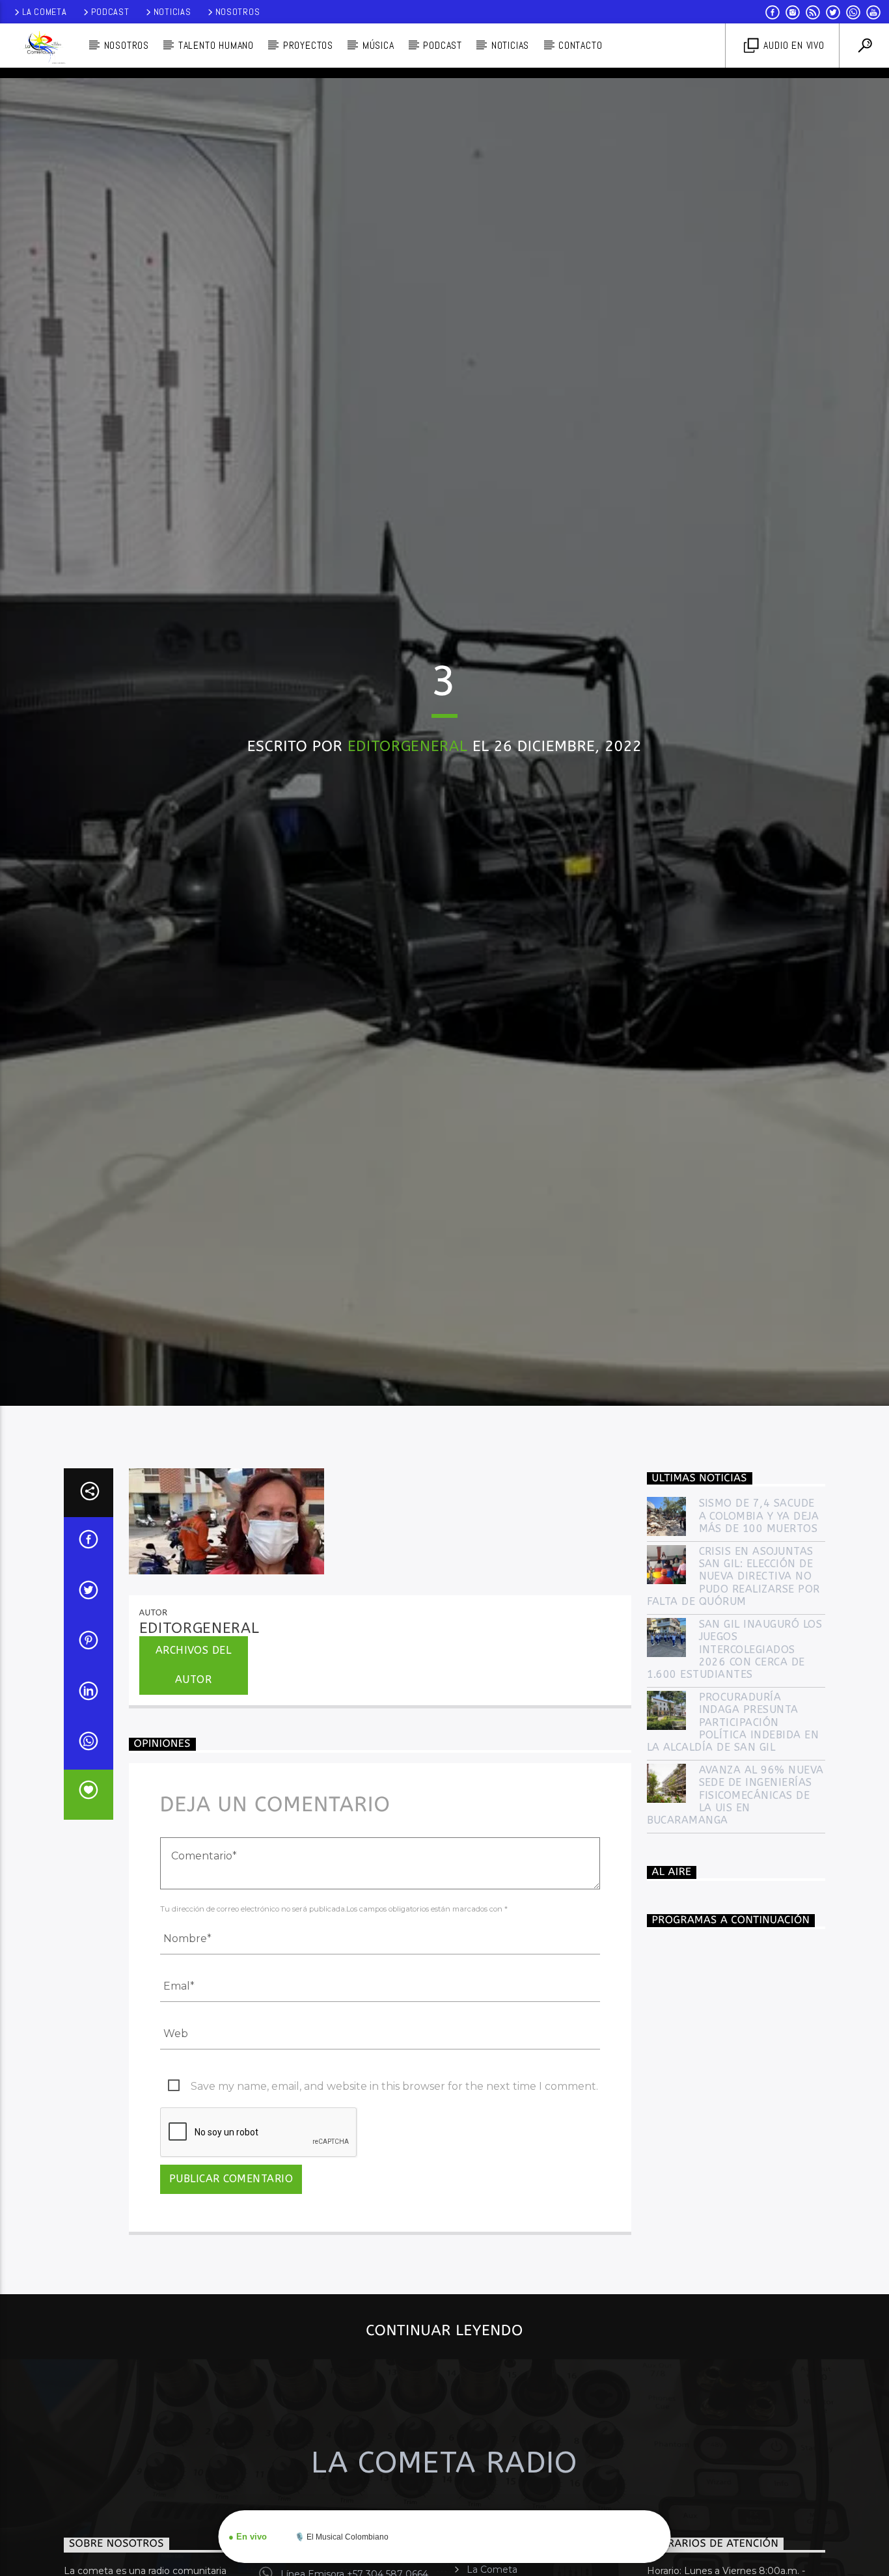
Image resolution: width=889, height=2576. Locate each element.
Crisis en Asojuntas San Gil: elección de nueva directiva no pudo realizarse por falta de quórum (733, 1706)
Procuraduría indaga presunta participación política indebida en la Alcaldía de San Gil (733, 1852)
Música (378, 45)
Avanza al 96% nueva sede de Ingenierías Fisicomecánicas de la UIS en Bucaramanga (735, 1925)
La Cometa (44, 12)
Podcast (110, 12)
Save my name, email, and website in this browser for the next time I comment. (394, 2216)
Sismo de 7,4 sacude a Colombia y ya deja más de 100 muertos (759, 1646)
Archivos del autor (194, 1794)
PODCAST (443, 45)
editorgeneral (408, 806)
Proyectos (308, 45)
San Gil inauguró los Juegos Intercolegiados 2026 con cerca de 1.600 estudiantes (735, 1779)
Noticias (172, 12)
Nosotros (238, 12)
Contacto (580, 45)
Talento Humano (216, 45)
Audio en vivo (793, 45)
